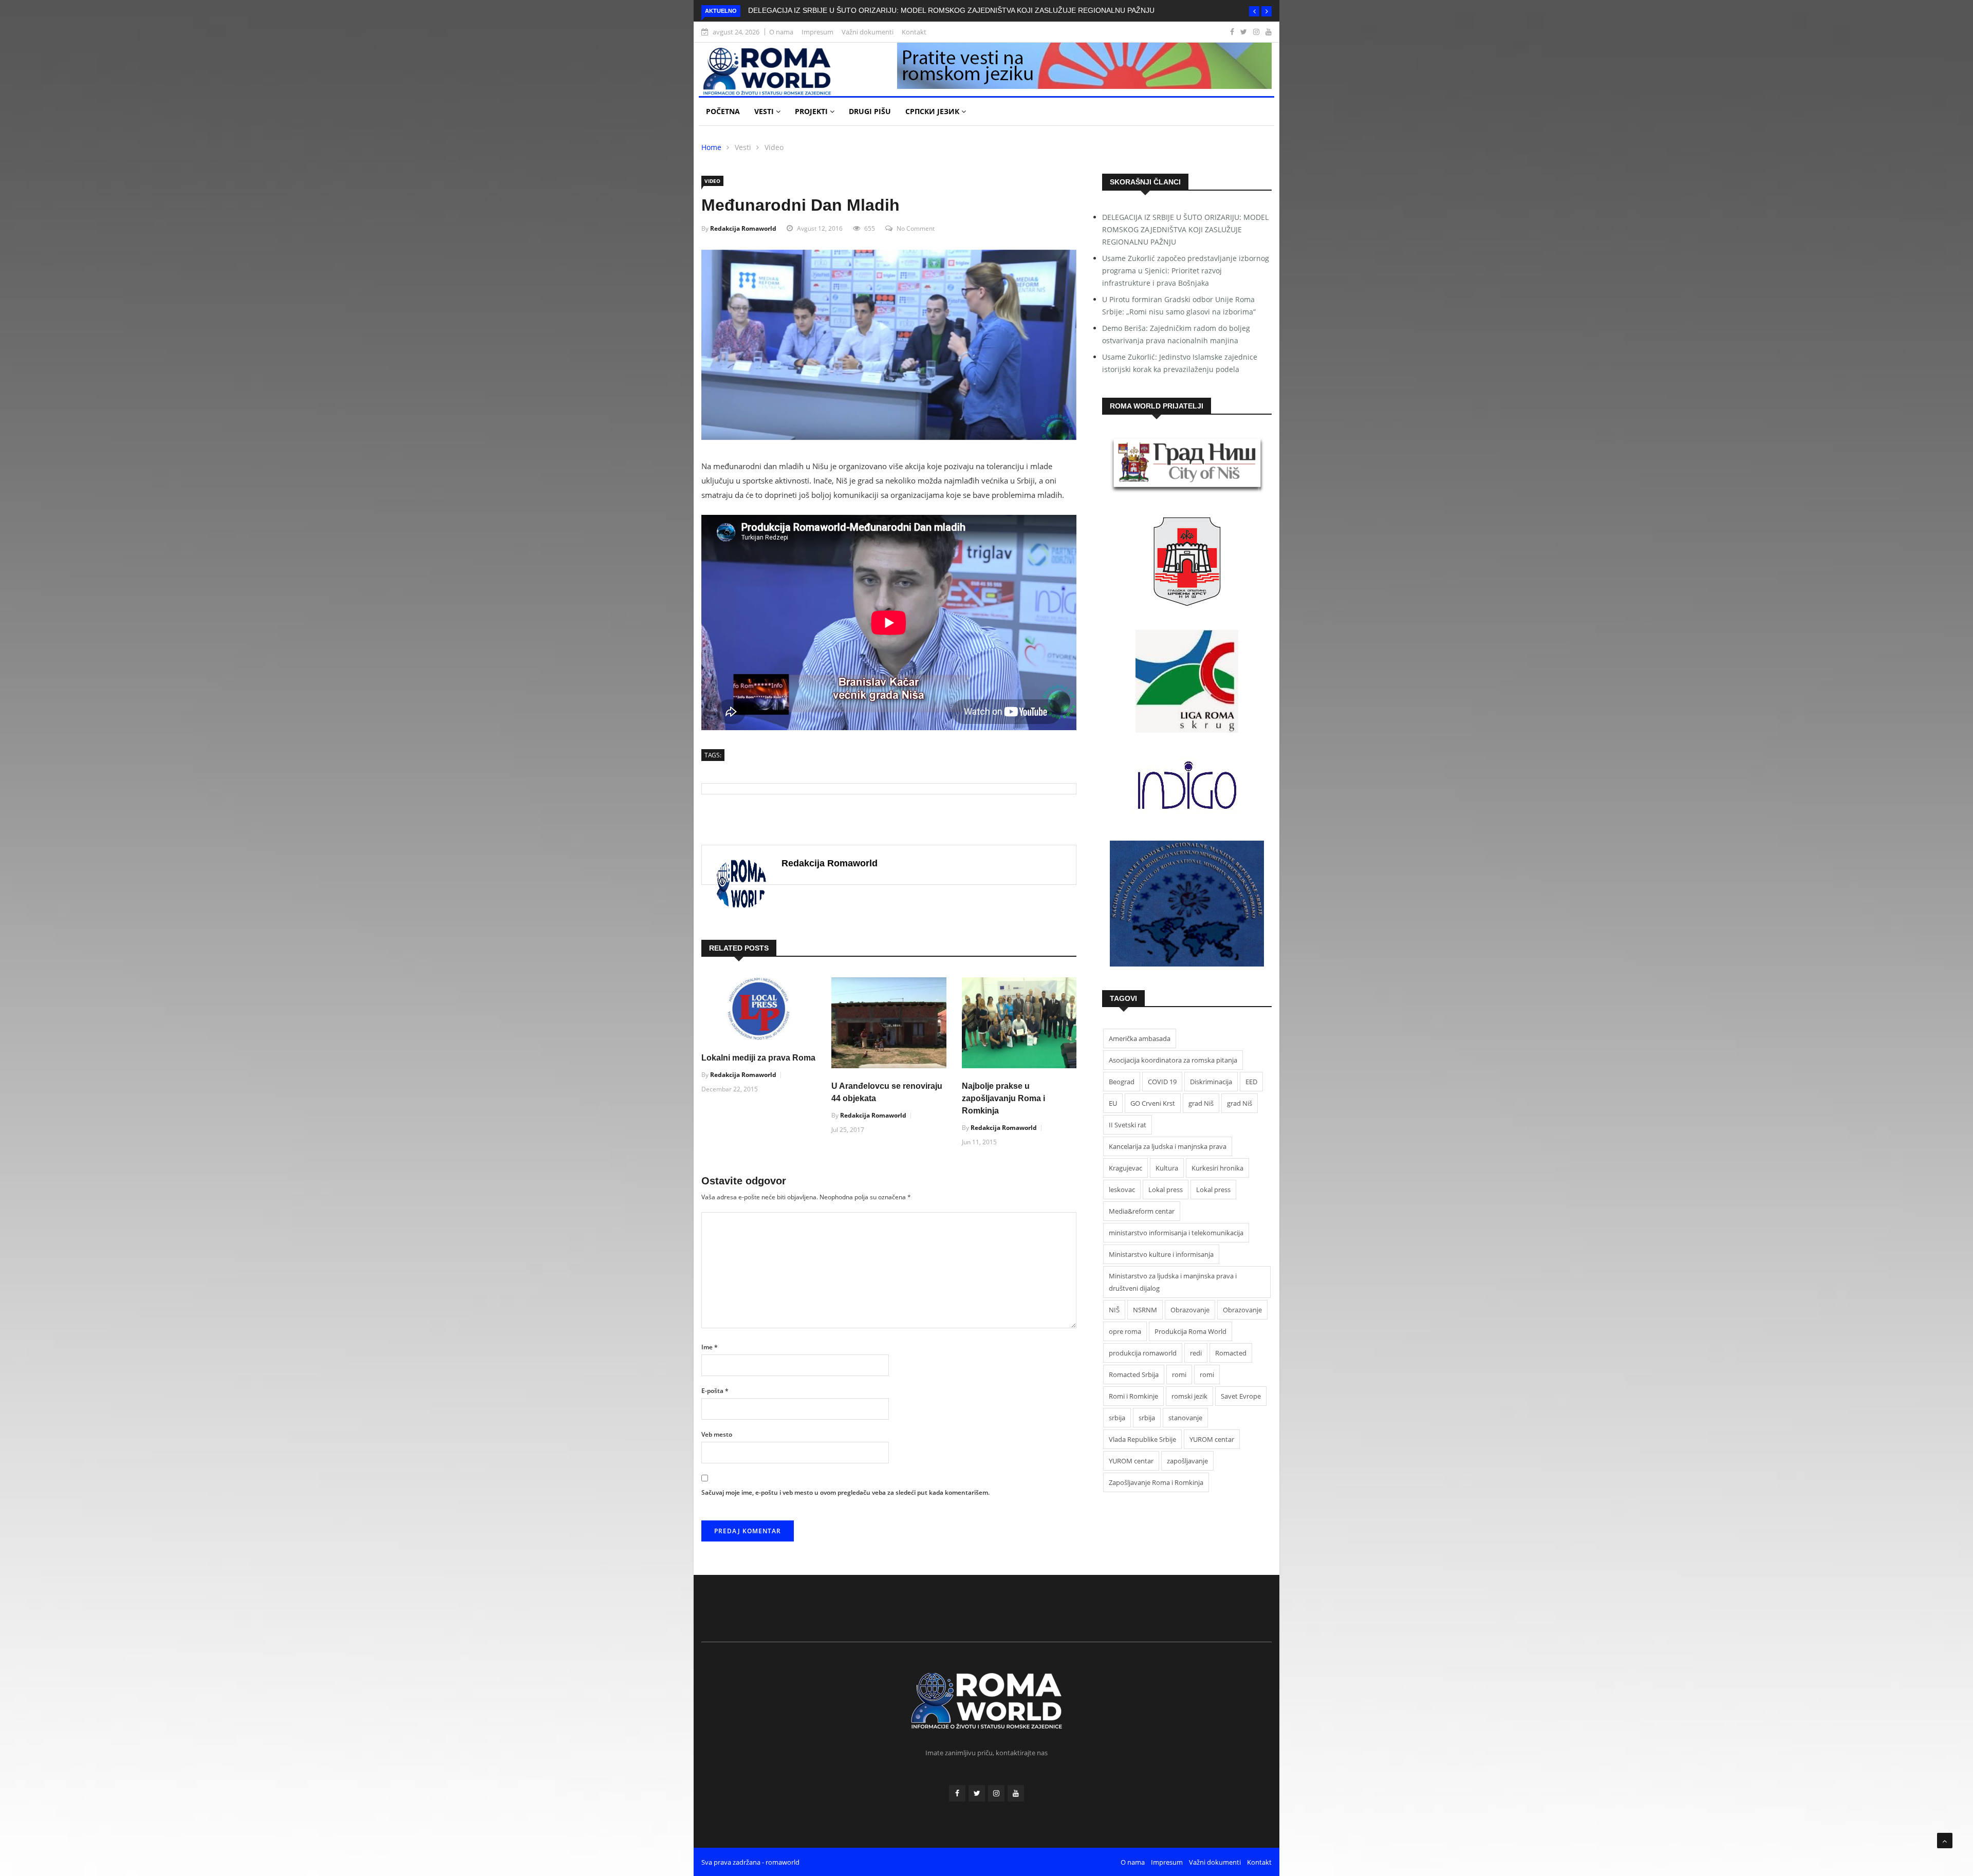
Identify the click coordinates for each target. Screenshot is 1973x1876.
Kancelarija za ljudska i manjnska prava (1168, 1146)
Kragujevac (1125, 1168)
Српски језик (933, 111)
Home (711, 147)
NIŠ (1114, 1310)
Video (774, 147)
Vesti (765, 111)
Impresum (817, 32)
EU (1113, 1103)
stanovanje (1185, 1418)
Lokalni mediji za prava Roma (758, 1058)
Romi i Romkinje (1133, 1396)
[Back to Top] (1945, 1841)
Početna (723, 111)
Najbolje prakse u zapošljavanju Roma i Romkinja (1003, 1098)
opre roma (1125, 1331)
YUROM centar (1212, 1439)
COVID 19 (1162, 1082)
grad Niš (1201, 1103)
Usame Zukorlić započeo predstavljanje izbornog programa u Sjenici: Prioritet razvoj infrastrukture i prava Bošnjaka (1186, 271)
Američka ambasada (1140, 1038)
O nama (781, 32)
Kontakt (914, 32)
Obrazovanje (1190, 1310)
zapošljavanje (1187, 1461)
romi (1179, 1375)
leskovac (1122, 1190)
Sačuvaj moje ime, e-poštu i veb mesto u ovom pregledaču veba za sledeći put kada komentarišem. (845, 1492)
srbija (1117, 1418)
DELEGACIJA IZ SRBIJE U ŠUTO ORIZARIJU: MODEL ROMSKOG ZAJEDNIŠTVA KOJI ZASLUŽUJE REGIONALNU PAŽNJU (951, 10)
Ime (710, 1347)
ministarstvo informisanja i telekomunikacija (1176, 1233)
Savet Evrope (1241, 1396)
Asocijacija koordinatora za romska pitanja (1173, 1060)
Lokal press (1166, 1190)
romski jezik (1189, 1396)
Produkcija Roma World (1190, 1331)
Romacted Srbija (1134, 1375)
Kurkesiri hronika (1217, 1168)
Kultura (1167, 1168)
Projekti (812, 111)
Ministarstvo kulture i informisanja (1161, 1254)
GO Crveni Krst (1153, 1103)
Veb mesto (717, 1434)
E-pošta (715, 1391)
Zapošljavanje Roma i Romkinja (1156, 1482)
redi (1196, 1353)
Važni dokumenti (868, 32)
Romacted (1231, 1353)
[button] (1254, 11)
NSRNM (1145, 1310)
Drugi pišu (870, 111)
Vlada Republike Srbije (1142, 1439)
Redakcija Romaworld (743, 228)
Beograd (1122, 1082)
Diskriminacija (1211, 1082)
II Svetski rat (1128, 1125)
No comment (916, 228)
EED (1251, 1082)
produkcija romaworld (1143, 1353)
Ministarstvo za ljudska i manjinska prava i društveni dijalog (1173, 1282)
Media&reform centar (1142, 1211)
